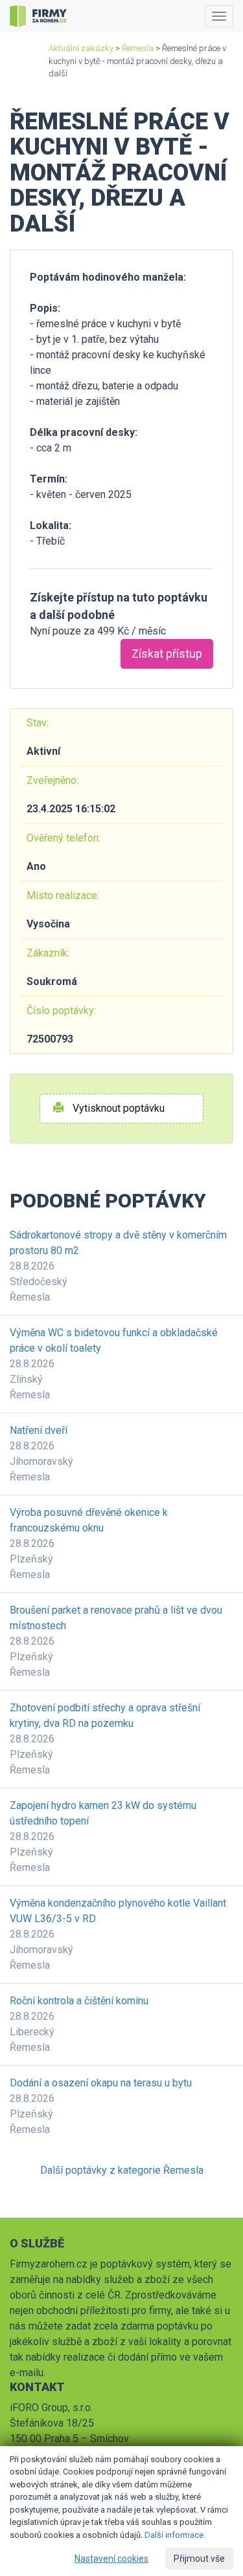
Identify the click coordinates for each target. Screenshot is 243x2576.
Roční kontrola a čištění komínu (79, 2001)
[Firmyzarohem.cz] (38, 16)
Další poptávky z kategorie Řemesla (122, 2170)
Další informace (174, 2535)
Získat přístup (167, 654)
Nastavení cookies (111, 2559)
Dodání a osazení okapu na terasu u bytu (101, 2083)
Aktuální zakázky (81, 48)
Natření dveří (39, 1430)
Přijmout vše (199, 2559)
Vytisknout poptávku (117, 1108)
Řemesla (138, 48)
